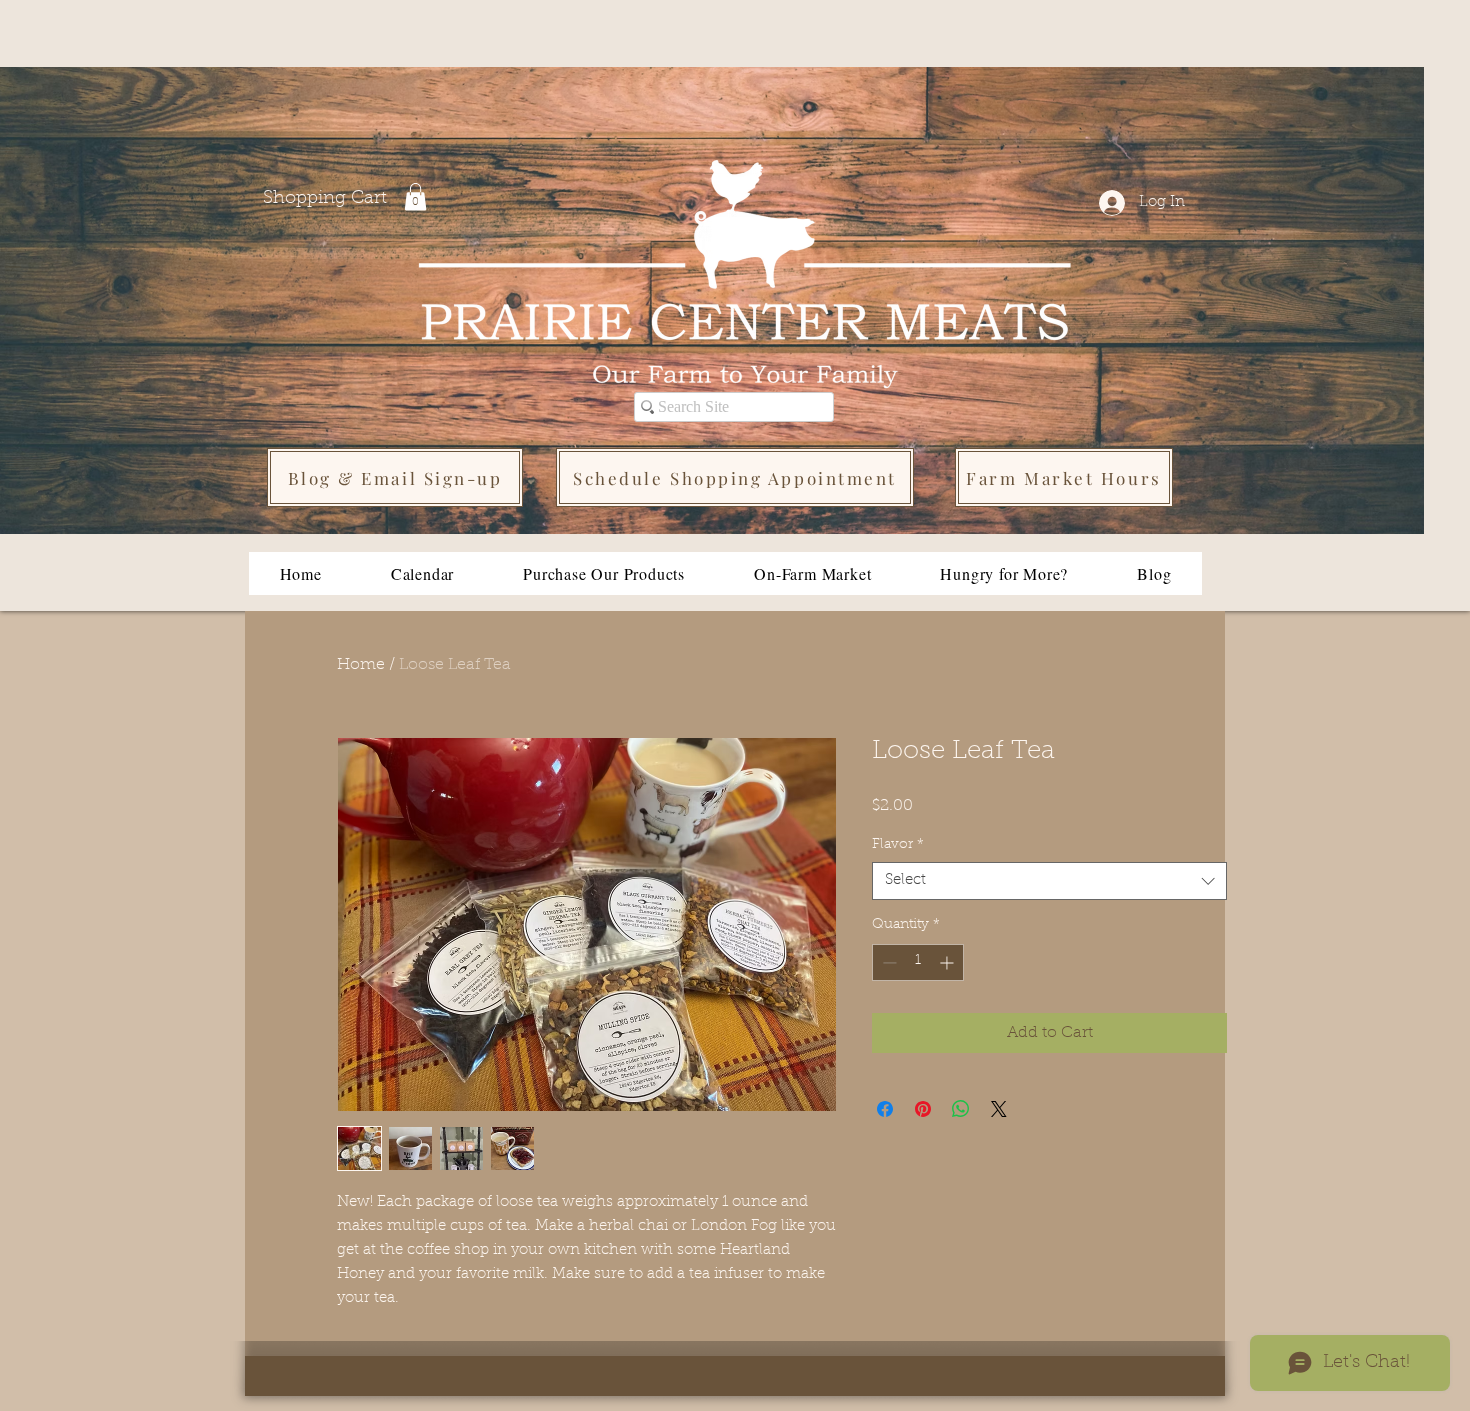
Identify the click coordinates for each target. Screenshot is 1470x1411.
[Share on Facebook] (885, 1109)
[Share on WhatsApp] (961, 1109)
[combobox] (1049, 881)
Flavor (898, 845)
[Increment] (948, 962)
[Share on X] (999, 1109)
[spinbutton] (918, 962)
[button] (415, 196)
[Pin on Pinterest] (923, 1109)
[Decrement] (887, 962)
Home (361, 665)
